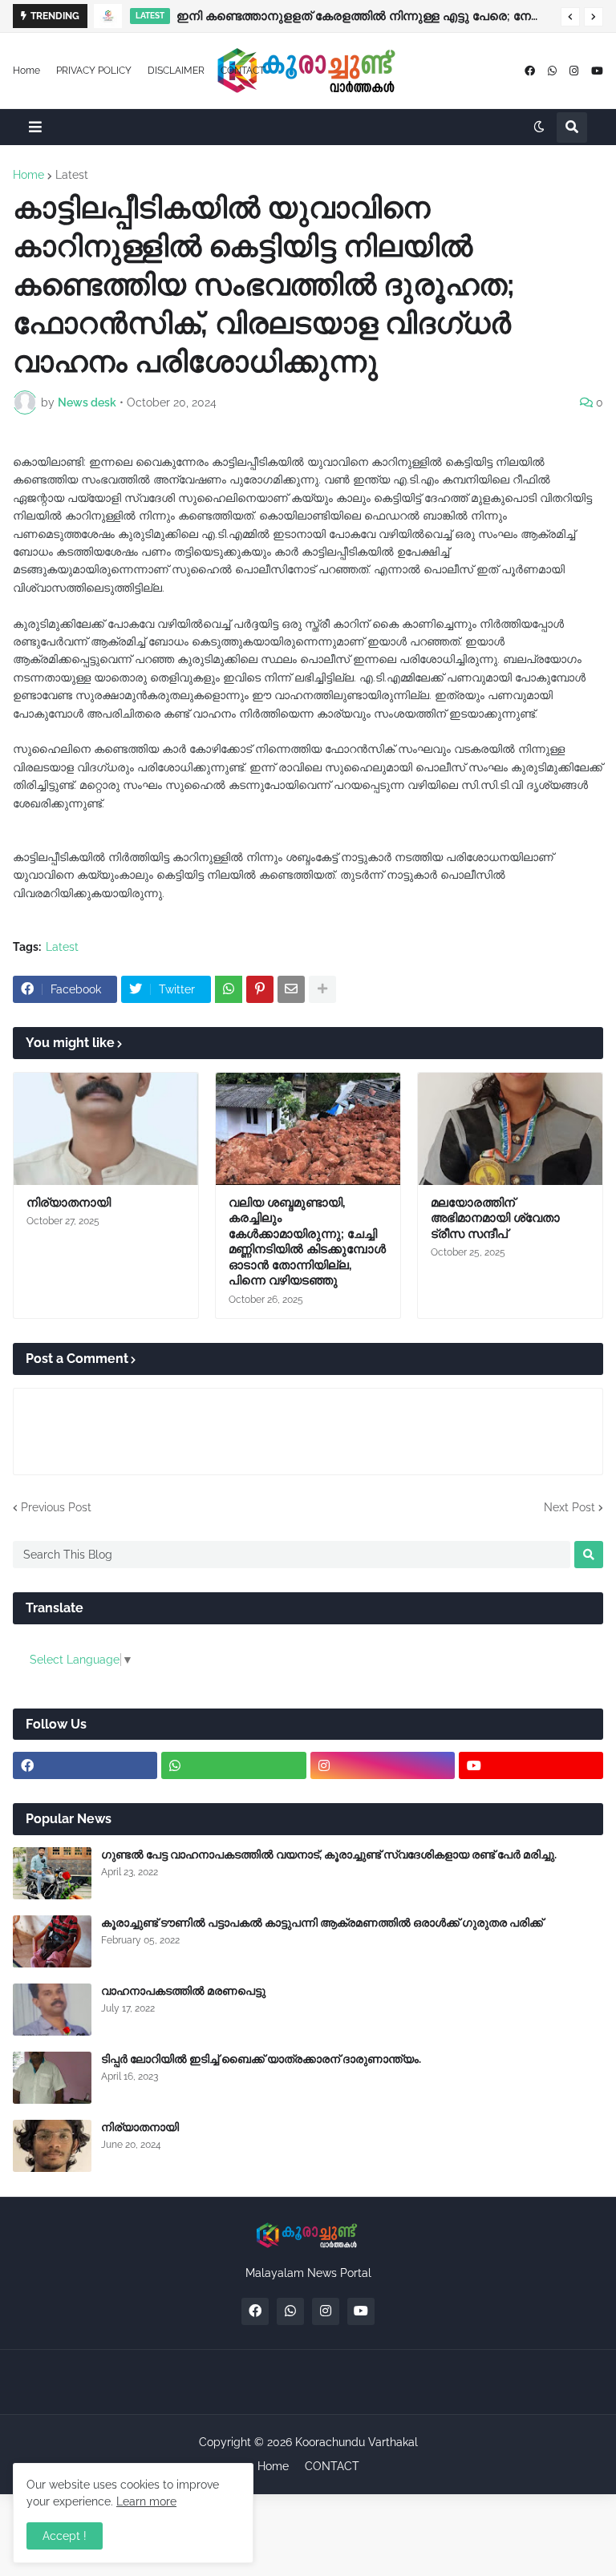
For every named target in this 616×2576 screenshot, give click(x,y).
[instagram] (574, 71)
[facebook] (530, 71)
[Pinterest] (260, 989)
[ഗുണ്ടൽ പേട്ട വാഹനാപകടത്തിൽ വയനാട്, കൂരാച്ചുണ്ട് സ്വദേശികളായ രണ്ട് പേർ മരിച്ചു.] (52, 1873)
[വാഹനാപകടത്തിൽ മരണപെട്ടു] (52, 2010)
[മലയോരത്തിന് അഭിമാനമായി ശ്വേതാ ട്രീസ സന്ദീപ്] (510, 1129)
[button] (570, 17)
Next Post (569, 1507)
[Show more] (322, 989)
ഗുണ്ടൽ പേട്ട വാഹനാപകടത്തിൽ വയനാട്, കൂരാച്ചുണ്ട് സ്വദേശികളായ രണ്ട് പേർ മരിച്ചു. (329, 1854)
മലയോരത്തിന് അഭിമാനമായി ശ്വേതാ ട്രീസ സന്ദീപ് (495, 1218)
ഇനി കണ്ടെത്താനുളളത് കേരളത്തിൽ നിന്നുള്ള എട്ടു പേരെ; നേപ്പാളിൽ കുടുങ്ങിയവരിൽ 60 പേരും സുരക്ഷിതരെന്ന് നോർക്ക (365, 16)
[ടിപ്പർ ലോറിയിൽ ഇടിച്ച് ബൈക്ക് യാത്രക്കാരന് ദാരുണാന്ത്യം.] (52, 2078)
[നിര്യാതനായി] (106, 1129)
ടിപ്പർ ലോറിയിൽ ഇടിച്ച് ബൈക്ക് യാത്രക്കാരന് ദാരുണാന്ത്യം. (261, 2059)
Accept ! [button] (65, 2536)
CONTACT (243, 71)
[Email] (291, 989)
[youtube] (597, 71)
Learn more (146, 2501)
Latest (72, 175)
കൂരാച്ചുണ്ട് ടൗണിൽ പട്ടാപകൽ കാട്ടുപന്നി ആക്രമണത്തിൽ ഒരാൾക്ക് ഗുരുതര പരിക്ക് (322, 1923)
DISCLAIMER (176, 71)
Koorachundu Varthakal (357, 2442)
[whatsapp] (552, 71)
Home (26, 71)
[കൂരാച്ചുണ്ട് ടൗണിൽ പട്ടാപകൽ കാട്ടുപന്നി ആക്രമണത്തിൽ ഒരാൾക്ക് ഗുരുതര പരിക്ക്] (52, 1941)
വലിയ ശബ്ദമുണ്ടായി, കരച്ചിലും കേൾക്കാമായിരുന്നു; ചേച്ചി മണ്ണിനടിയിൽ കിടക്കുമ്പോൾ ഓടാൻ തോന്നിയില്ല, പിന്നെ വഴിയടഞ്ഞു (307, 1242)
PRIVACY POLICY (94, 71)
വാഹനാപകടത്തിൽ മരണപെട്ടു (183, 1991)
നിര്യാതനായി (69, 1203)
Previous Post (56, 1507)
